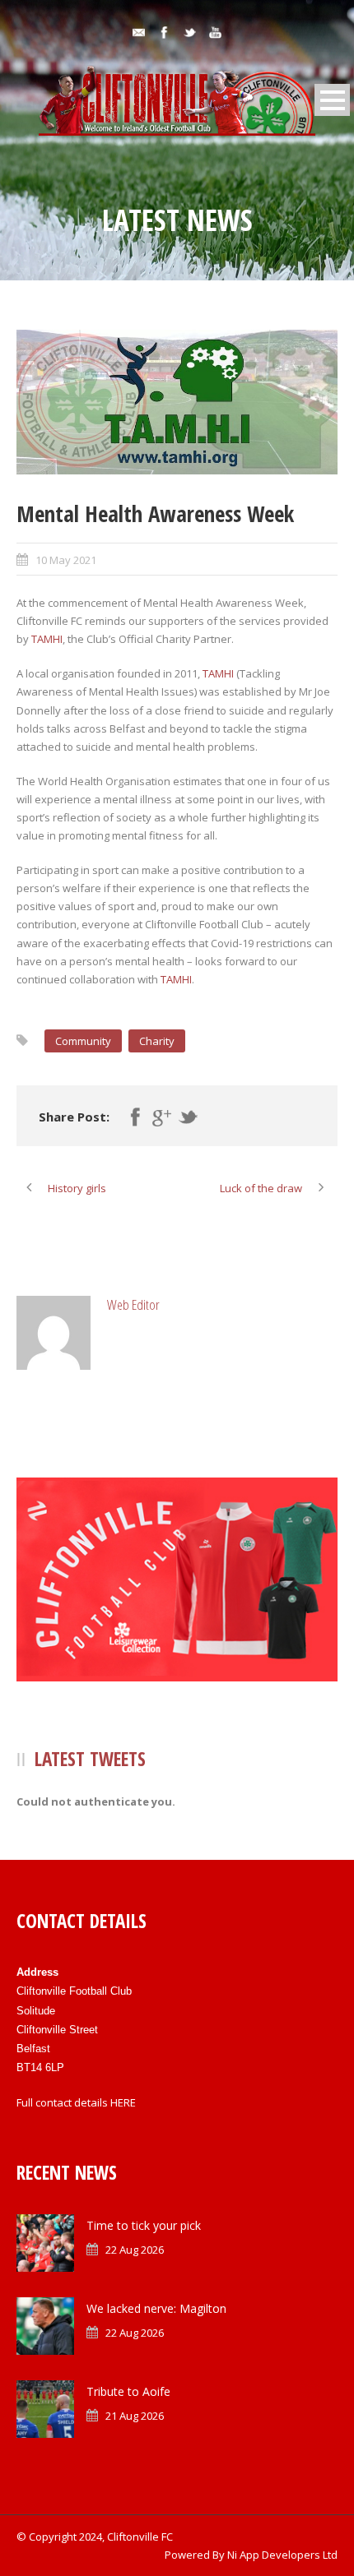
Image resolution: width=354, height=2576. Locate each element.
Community (83, 1041)
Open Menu (332, 100)
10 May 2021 (66, 560)
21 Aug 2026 (135, 2416)
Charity (157, 1041)
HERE (123, 2102)
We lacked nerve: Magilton (156, 2308)
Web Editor (133, 1304)
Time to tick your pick (144, 2225)
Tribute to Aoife (128, 2391)
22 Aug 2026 (135, 2250)
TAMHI (47, 639)
